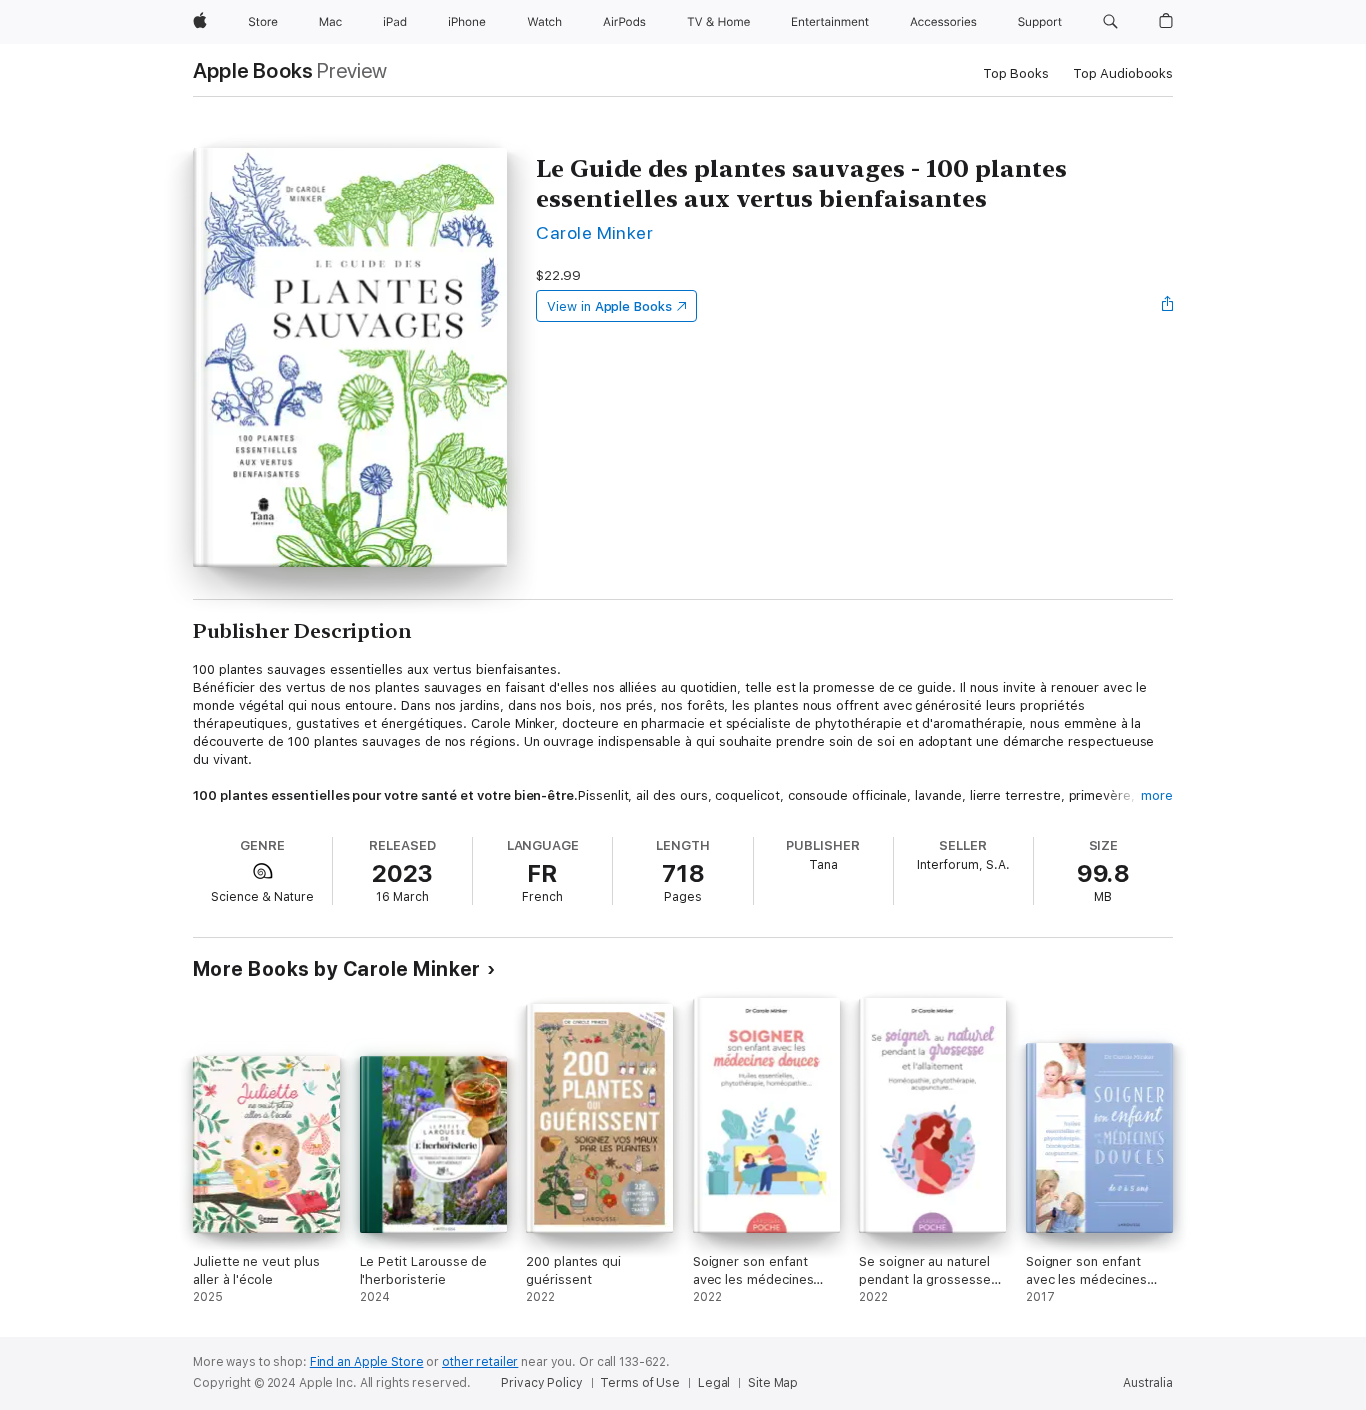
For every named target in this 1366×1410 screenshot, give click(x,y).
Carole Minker (594, 232)
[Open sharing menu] (1168, 306)
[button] (1110, 22)
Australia (1148, 1383)
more (1157, 795)
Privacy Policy (541, 1383)
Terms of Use (640, 1383)
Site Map (773, 1383)
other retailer (480, 1362)
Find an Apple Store (367, 1362)
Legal (714, 1383)
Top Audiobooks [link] (1123, 73)
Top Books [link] (1016, 73)
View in (609, 306)
